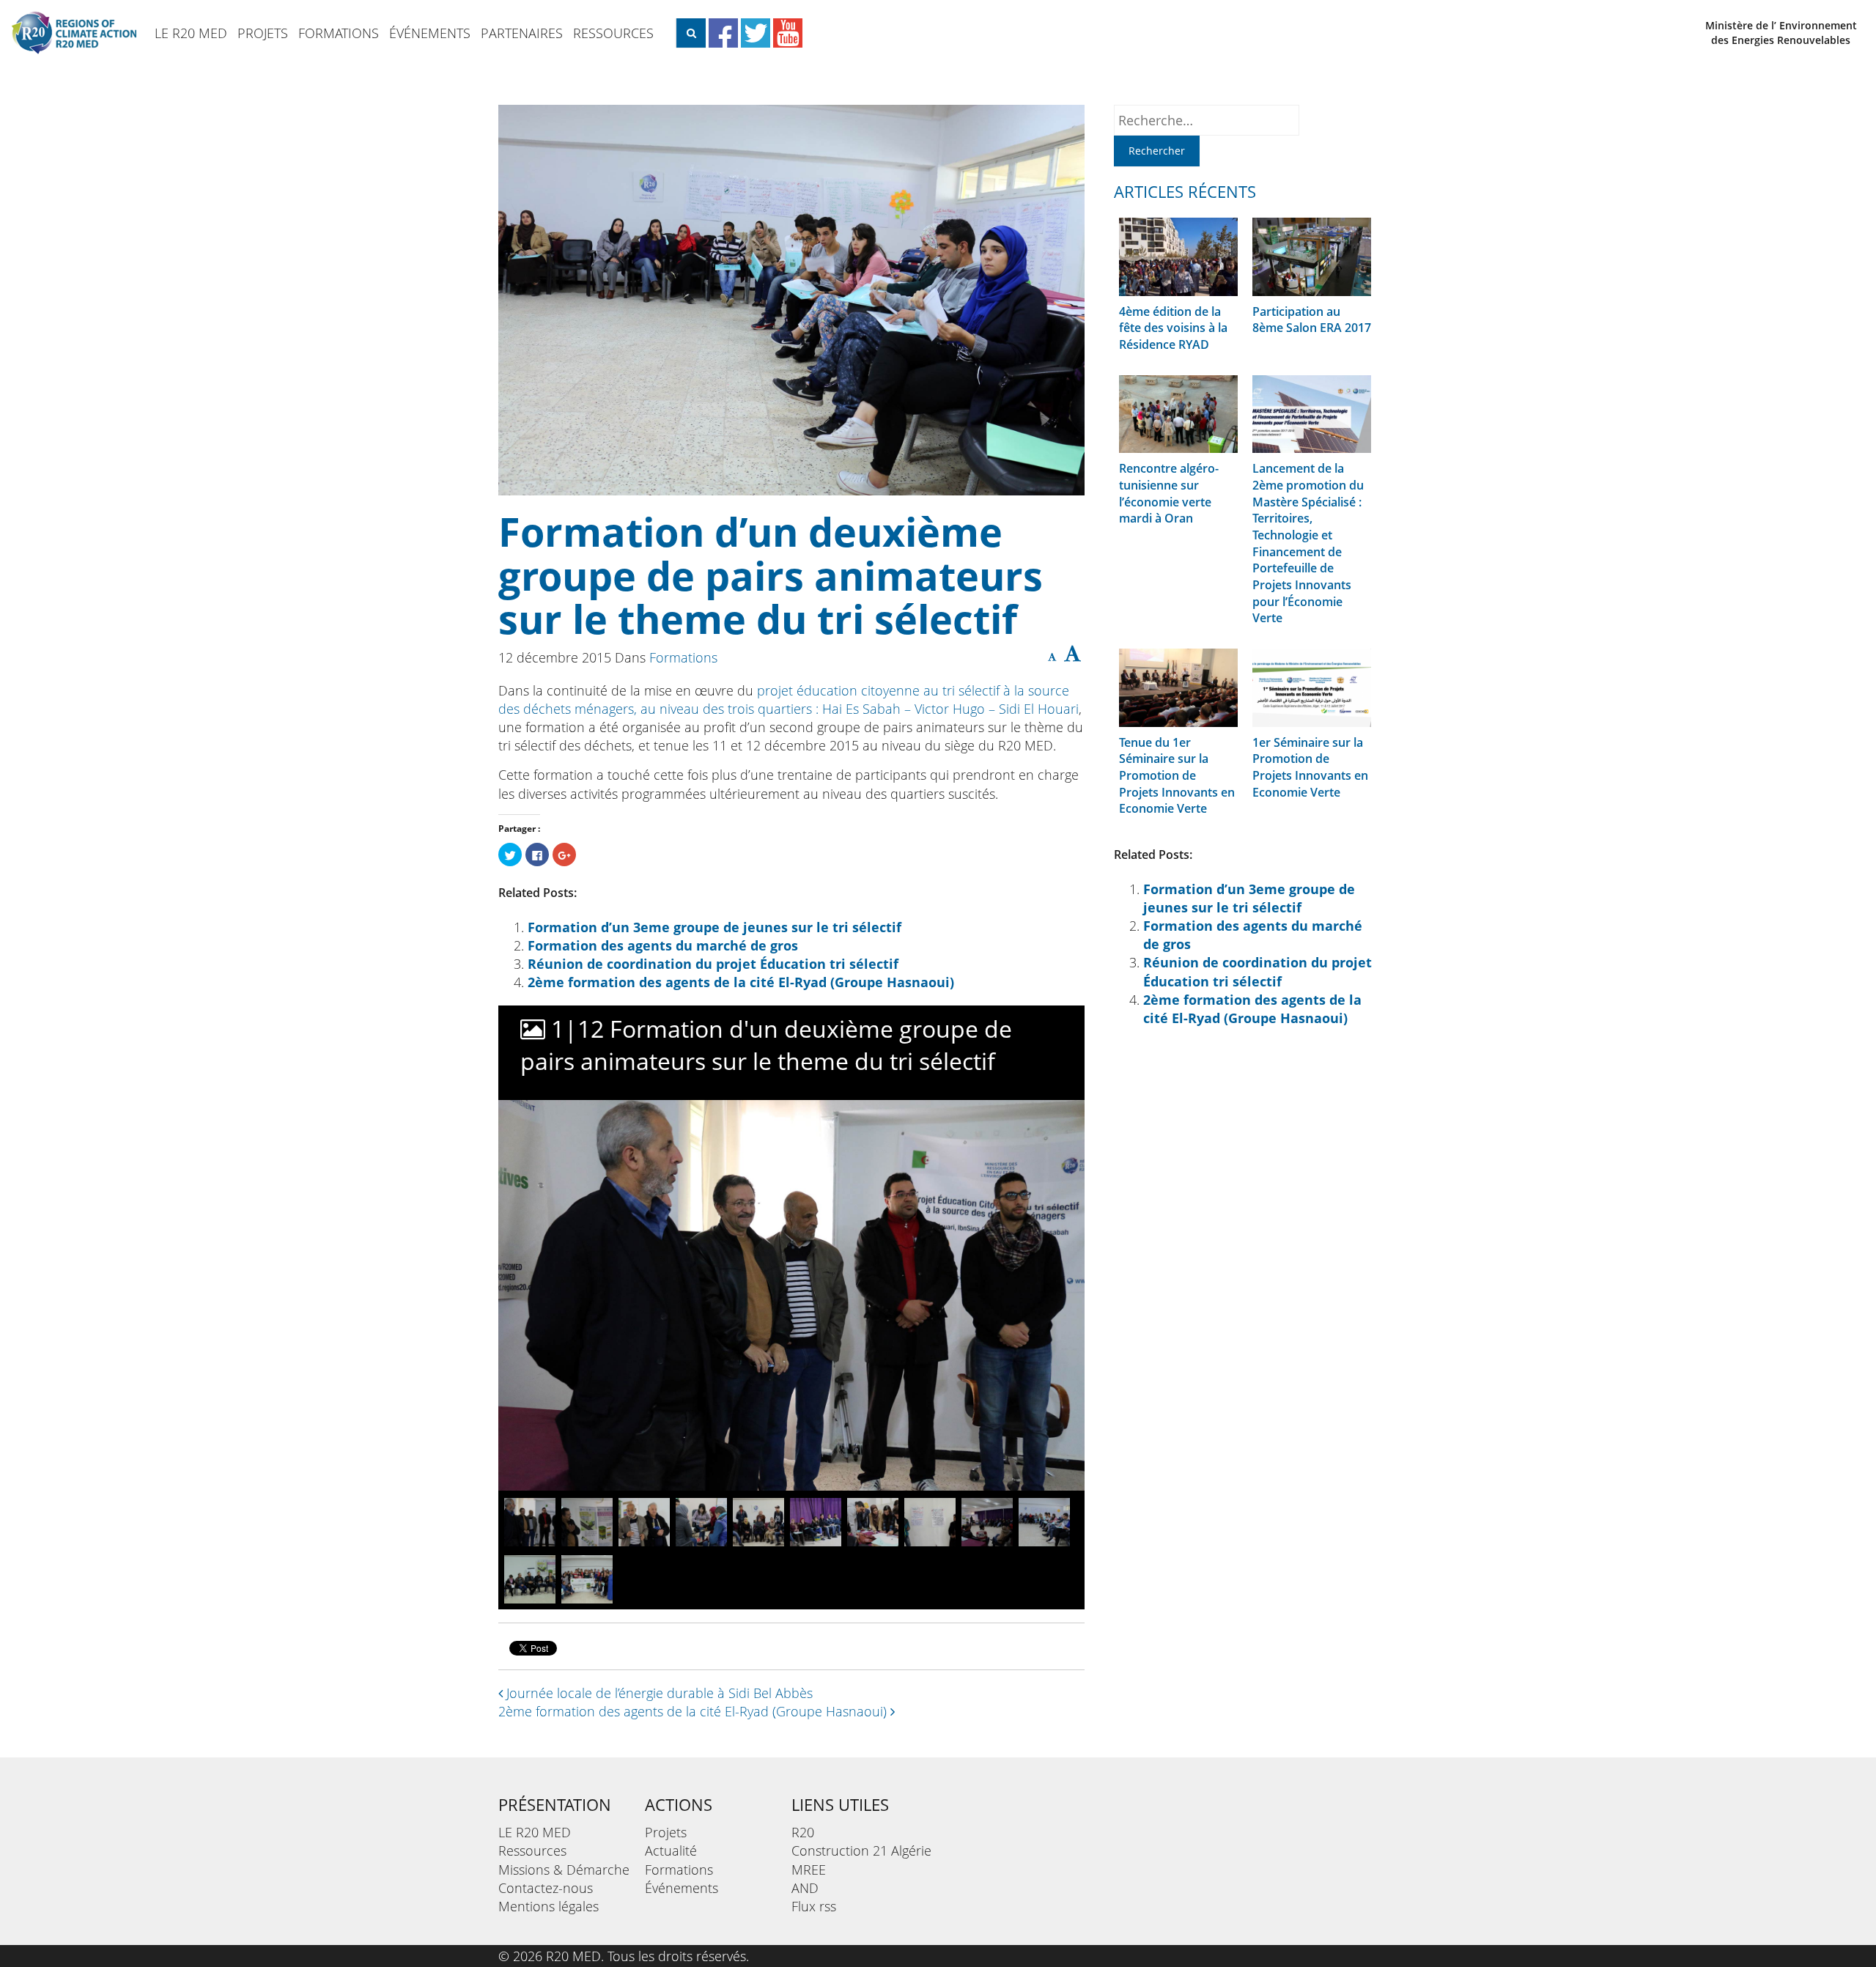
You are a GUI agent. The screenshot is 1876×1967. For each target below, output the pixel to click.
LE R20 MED (191, 33)
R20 (803, 1832)
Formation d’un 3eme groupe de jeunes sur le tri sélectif (714, 927)
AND (805, 1888)
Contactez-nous (546, 1888)
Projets (263, 33)
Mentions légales (549, 1906)
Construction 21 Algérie (861, 1850)
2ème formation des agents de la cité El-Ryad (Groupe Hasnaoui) (741, 982)
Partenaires (522, 33)
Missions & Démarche (564, 1870)
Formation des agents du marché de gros (663, 945)
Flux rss (814, 1906)
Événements (430, 33)
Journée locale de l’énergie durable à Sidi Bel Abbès (658, 1693)
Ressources (613, 33)
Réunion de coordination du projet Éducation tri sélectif (713, 964)
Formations (339, 33)
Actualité (671, 1850)
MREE (809, 1870)
